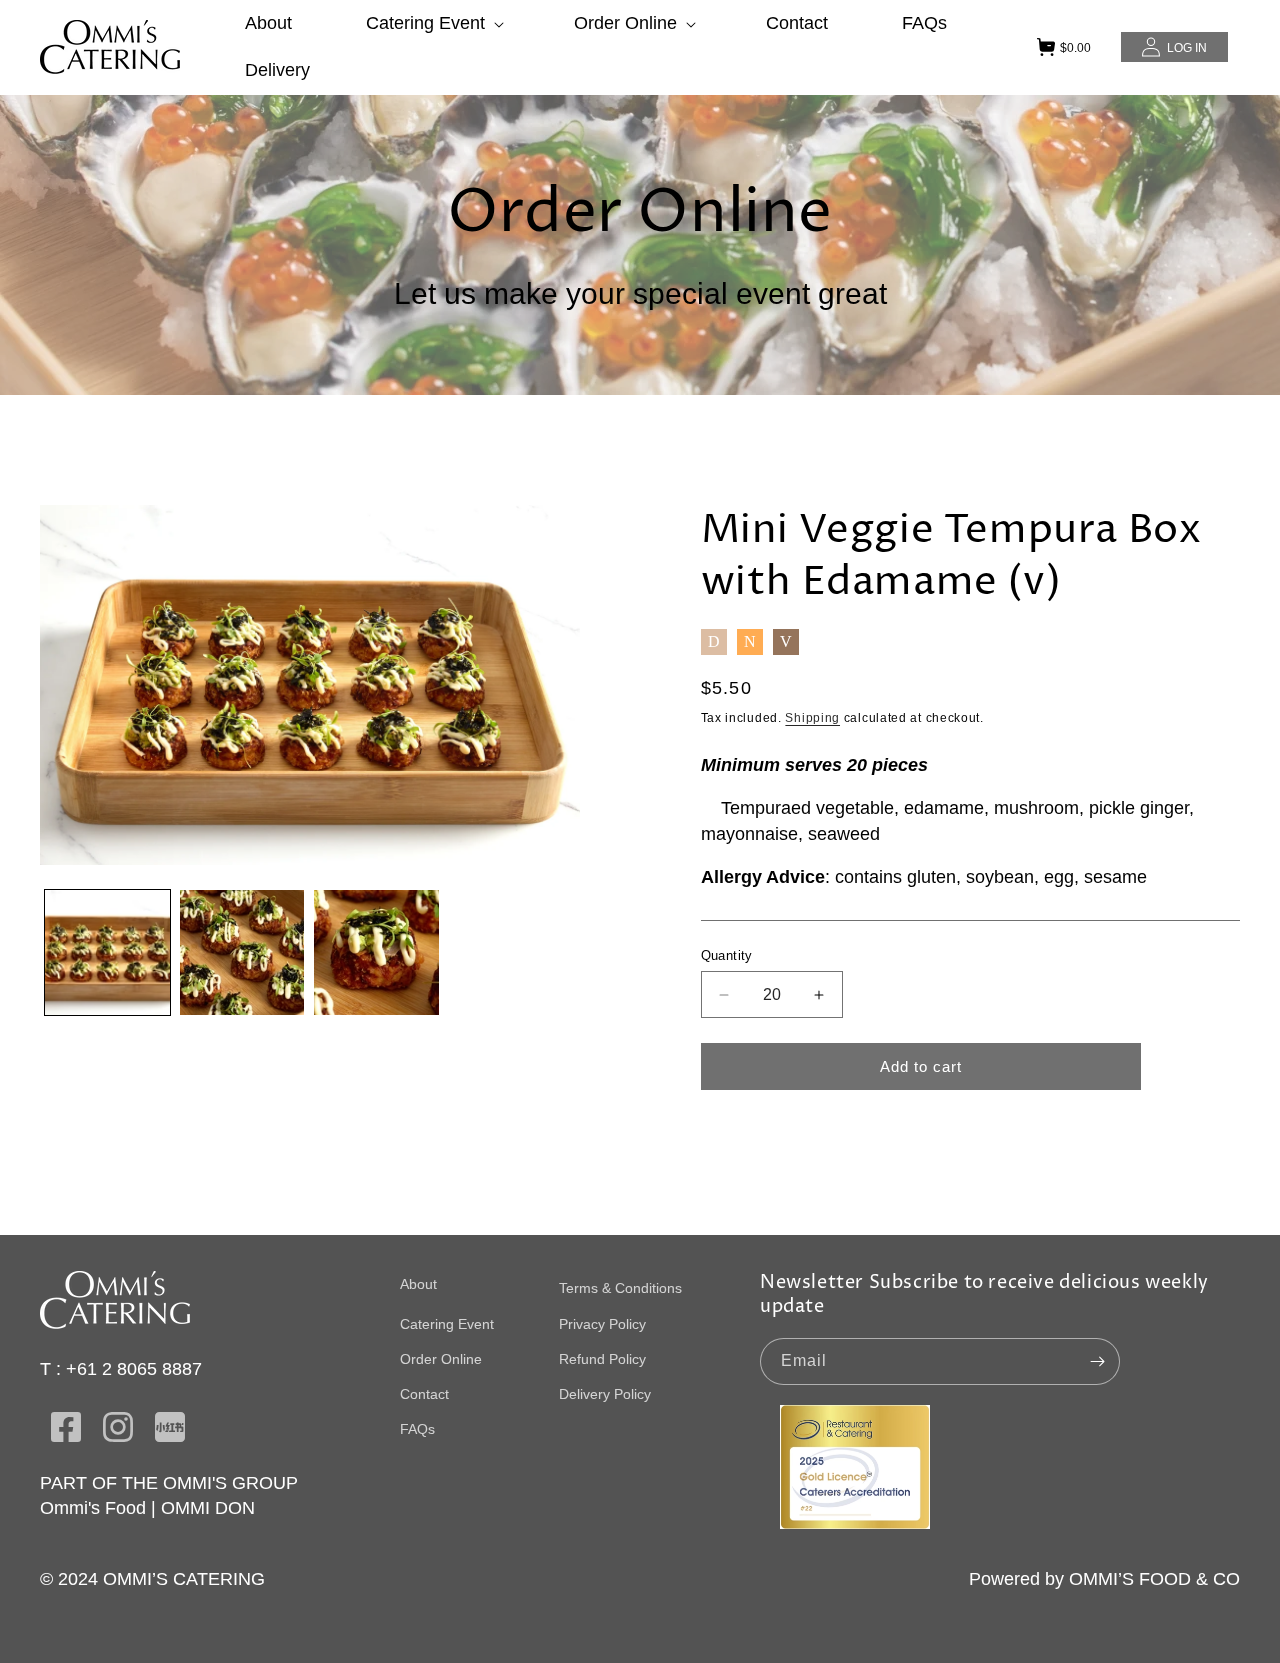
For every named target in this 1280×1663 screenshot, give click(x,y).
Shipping (812, 718)
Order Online (441, 1359)
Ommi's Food (93, 1508)
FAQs (417, 1429)
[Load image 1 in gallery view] (107, 952)
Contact (424, 1394)
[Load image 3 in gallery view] (376, 952)
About (418, 1284)
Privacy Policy (602, 1324)
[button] (433, 23)
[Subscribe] (1097, 1361)
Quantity (727, 955)
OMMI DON (208, 1508)
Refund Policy (602, 1359)
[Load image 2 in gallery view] (242, 952)
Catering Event (447, 1324)
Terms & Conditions (620, 1288)
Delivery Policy (605, 1394)
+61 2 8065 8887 (134, 1369)
